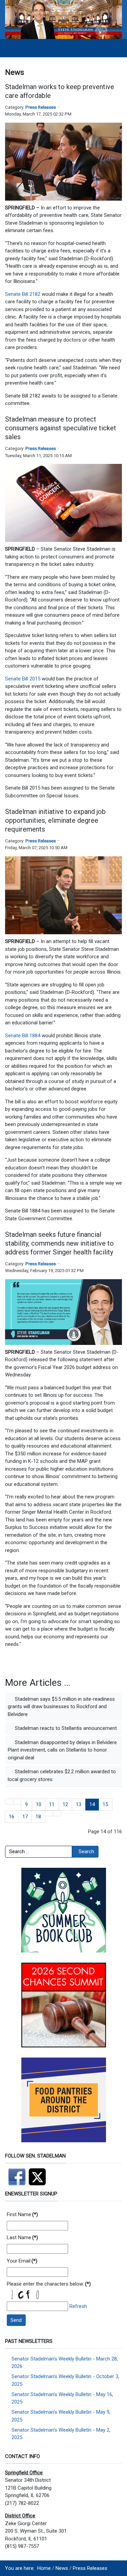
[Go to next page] (49, 1813)
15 (105, 1804)
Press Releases (41, 107)
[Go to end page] (57, 1813)
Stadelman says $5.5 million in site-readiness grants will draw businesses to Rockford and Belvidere (61, 1707)
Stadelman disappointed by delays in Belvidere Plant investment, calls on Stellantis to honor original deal (62, 1750)
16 (12, 1817)
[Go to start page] (9, 1802)
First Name (22, 2214)
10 (39, 1804)
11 (52, 1804)
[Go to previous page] (17, 1802)
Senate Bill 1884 (23, 1036)
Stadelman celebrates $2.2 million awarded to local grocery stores (62, 1775)
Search (86, 1852)
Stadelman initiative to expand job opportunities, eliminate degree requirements (55, 820)
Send (16, 2320)
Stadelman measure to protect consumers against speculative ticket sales (61, 428)
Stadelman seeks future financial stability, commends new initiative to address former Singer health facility (59, 1243)
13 (79, 1804)
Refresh (78, 2306)
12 (65, 1804)
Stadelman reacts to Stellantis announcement (65, 1728)
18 (38, 1817)
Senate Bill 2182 (23, 294)
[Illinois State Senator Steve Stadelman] (63, 19)
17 (25, 1817)
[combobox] (39, 1852)
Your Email (22, 2261)
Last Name (22, 2237)
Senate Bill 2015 (23, 679)
